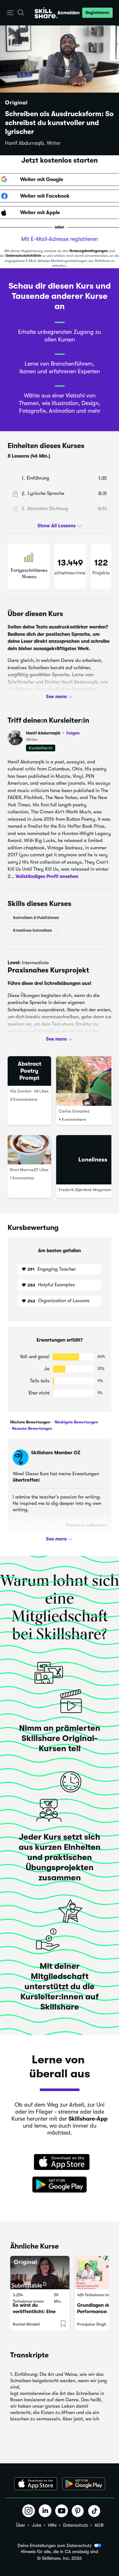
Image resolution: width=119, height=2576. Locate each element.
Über (20, 2525)
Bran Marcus (22, 1170)
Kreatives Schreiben (33, 930)
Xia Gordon (21, 1091)
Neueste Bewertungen (32, 1428)
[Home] (46, 13)
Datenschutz (76, 2525)
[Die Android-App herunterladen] (84, 2484)
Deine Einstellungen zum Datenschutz (54, 2545)
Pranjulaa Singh (92, 2324)
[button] (10, 13)
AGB (99, 2525)
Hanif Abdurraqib (53, 733)
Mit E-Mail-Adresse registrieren (60, 239)
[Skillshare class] (40, 2273)
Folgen (73, 733)
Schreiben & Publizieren (36, 918)
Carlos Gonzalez (74, 1111)
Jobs (36, 2525)
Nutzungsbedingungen (89, 251)
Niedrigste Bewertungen (76, 1422)
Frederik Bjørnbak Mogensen (85, 1190)
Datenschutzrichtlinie (23, 256)
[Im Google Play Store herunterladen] (60, 2185)
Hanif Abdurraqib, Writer (33, 143)
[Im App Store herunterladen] (60, 2163)
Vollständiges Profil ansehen (47, 876)
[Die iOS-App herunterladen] (36, 2484)
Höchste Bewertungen (30, 1422)
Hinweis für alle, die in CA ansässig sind (60, 2552)
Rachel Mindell (26, 2324)
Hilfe (52, 2525)
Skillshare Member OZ (56, 1453)
